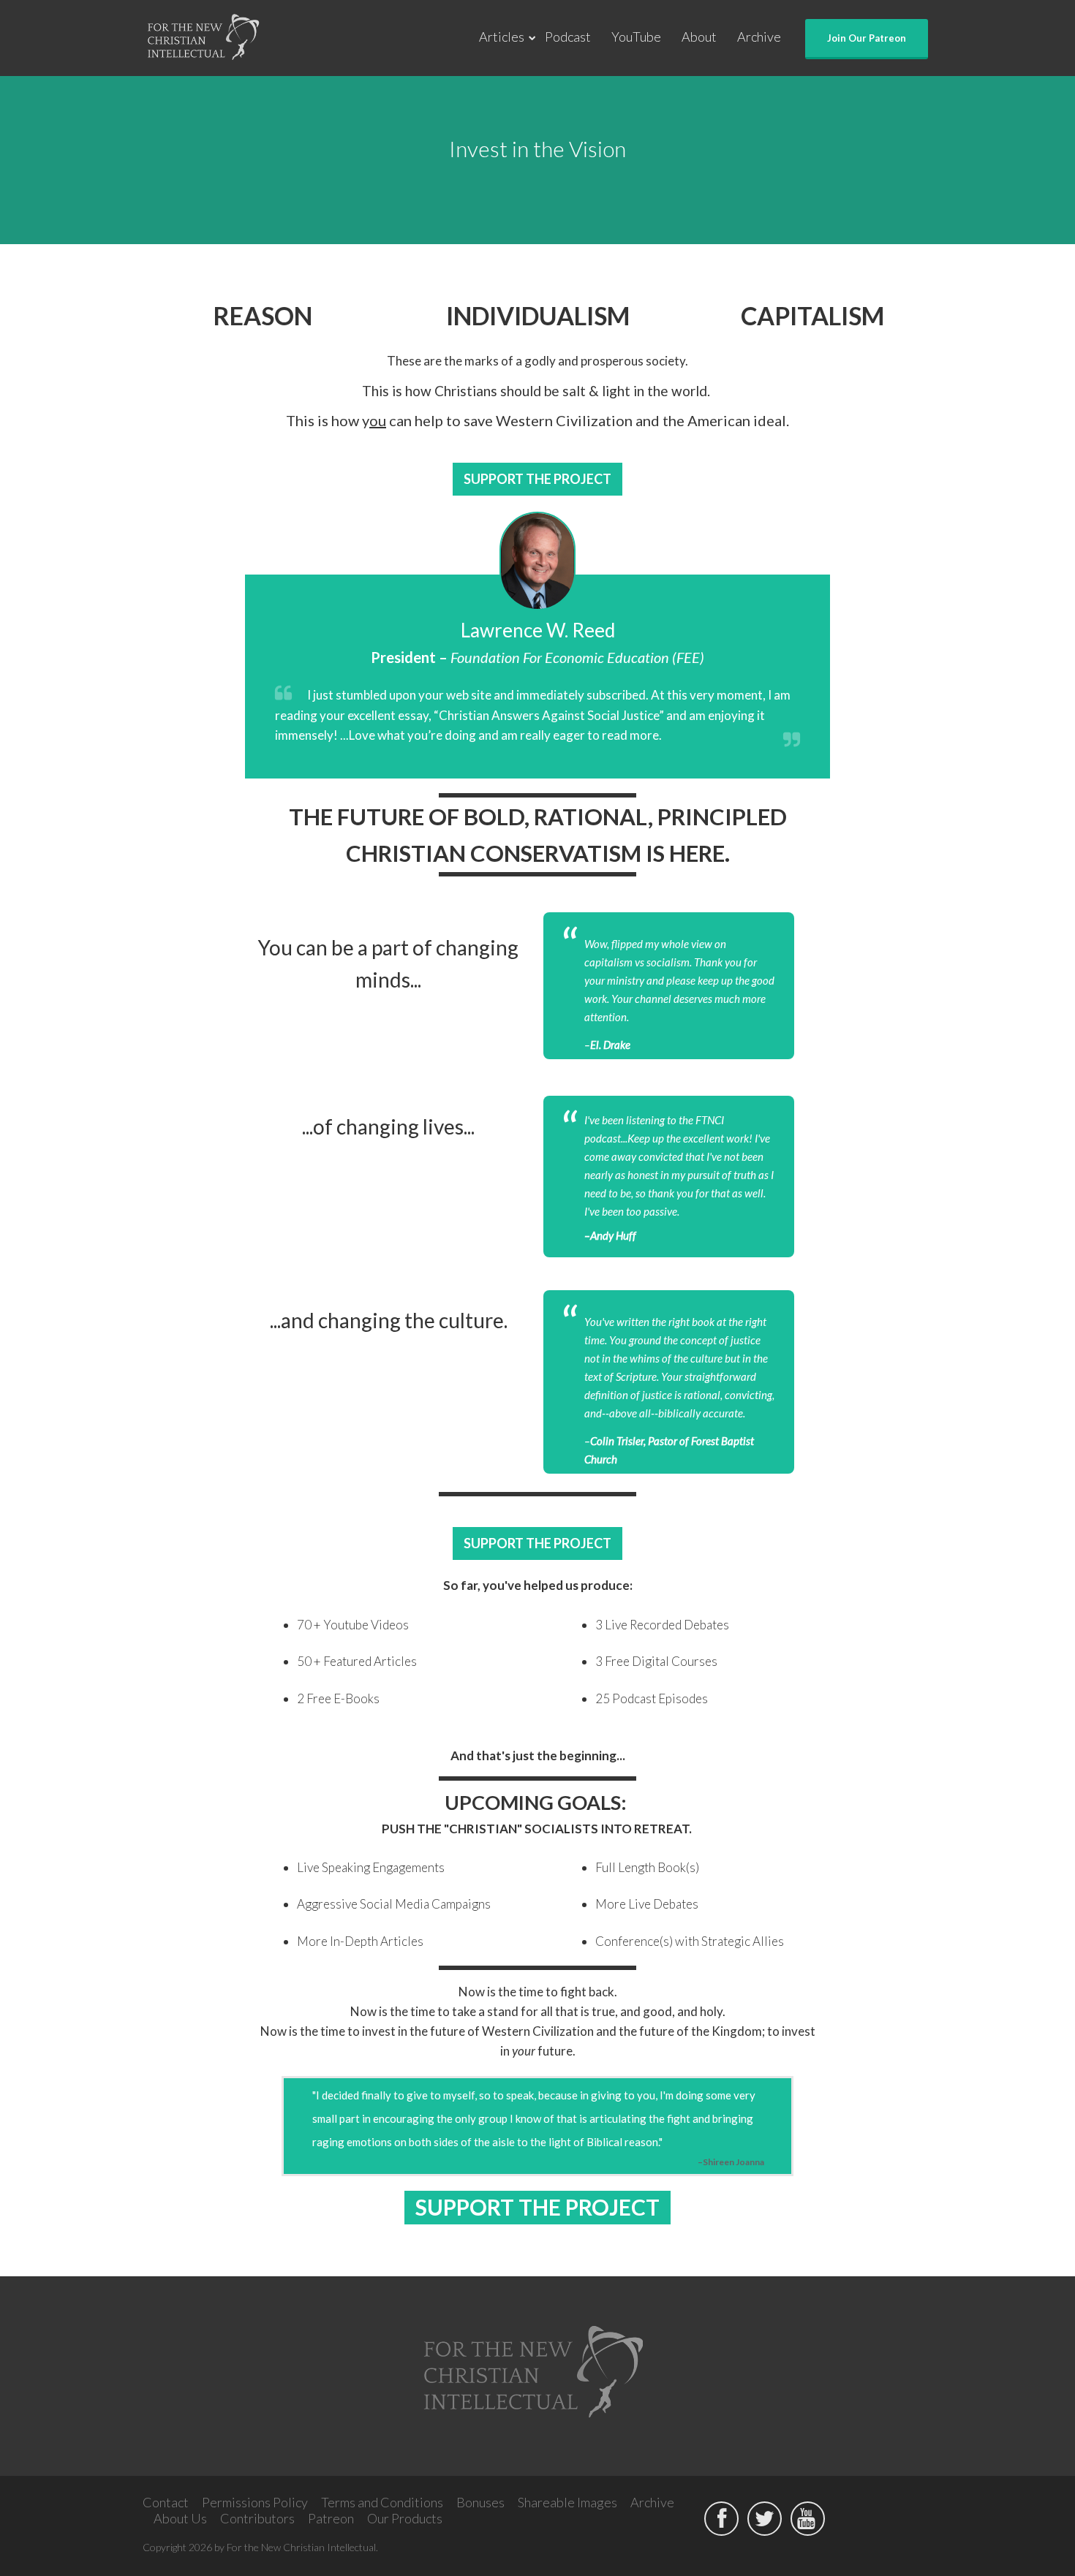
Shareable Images (567, 2502)
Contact (166, 2502)
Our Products (405, 2518)
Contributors (257, 2518)
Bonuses (480, 2502)
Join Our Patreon (867, 38)
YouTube (636, 37)
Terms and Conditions (382, 2502)
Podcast (568, 37)
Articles (502, 37)
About (699, 37)
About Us (180, 2518)
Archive (759, 37)
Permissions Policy (255, 2502)
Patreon (331, 2518)
